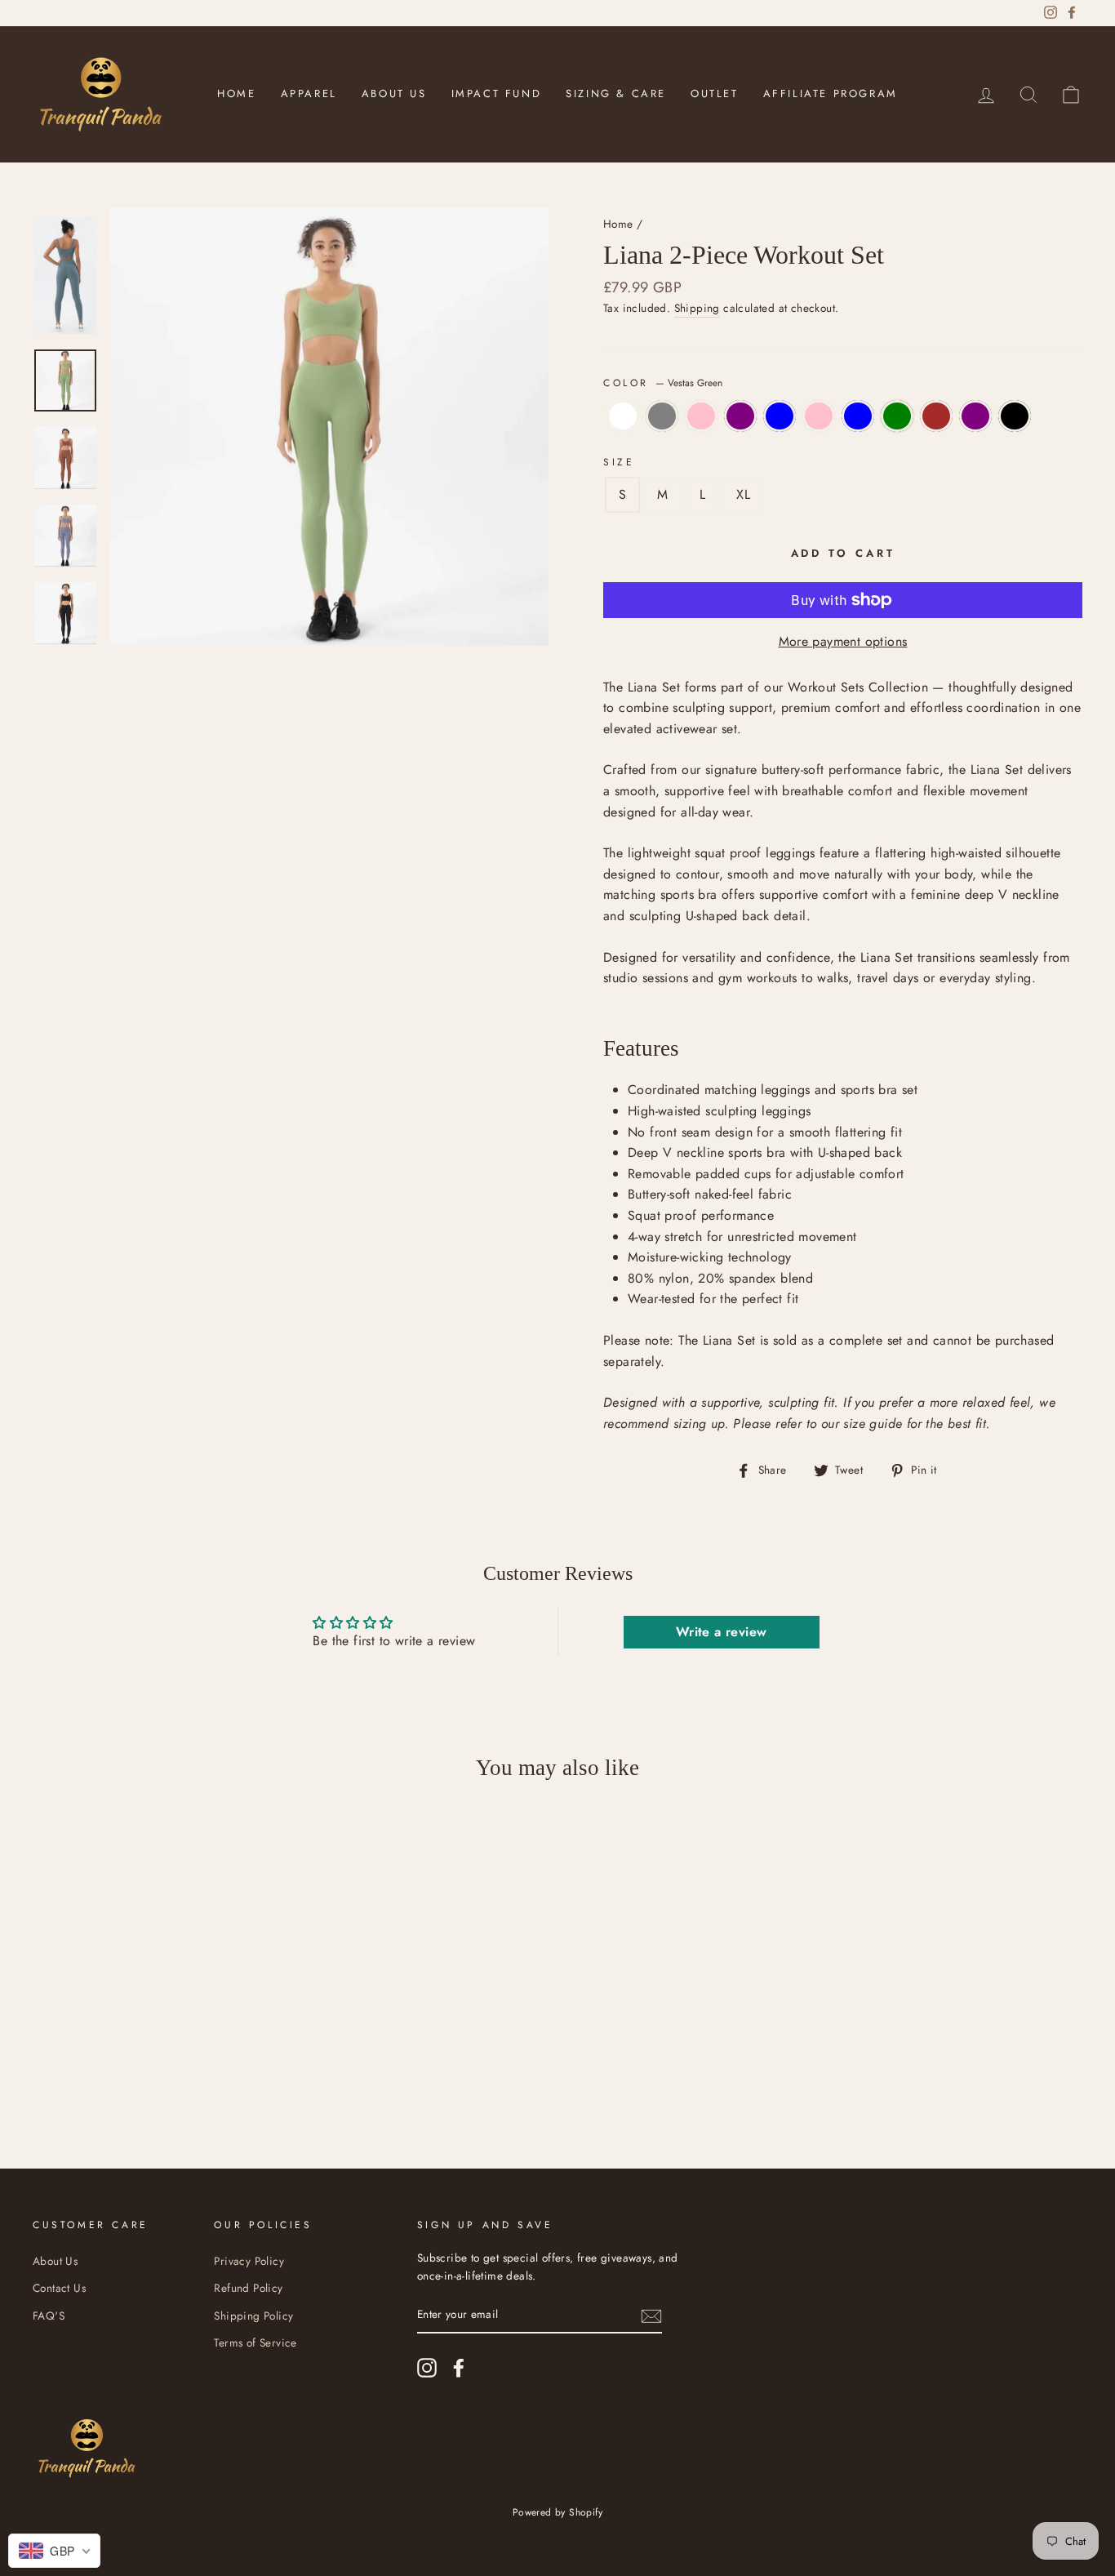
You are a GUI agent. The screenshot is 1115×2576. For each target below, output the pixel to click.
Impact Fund (497, 93)
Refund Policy (248, 2288)
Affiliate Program (831, 93)
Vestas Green (897, 416)
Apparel (309, 93)
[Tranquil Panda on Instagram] (427, 2368)
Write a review (722, 1632)
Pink (701, 416)
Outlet (715, 93)
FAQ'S (49, 2316)
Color (663, 383)
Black (1015, 416)
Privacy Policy (249, 2261)
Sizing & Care (616, 93)
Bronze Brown (936, 416)
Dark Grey (662, 416)
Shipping (697, 308)
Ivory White (623, 416)
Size (619, 462)
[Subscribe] (651, 2315)
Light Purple (975, 416)
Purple (740, 416)
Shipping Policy (253, 2316)
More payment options (843, 641)
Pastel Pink (819, 416)
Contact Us (59, 2288)
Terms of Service (255, 2342)
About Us (394, 93)
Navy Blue (780, 416)
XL (743, 494)
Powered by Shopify (557, 2512)
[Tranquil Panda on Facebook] (459, 2368)
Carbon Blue (858, 416)
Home (236, 93)
